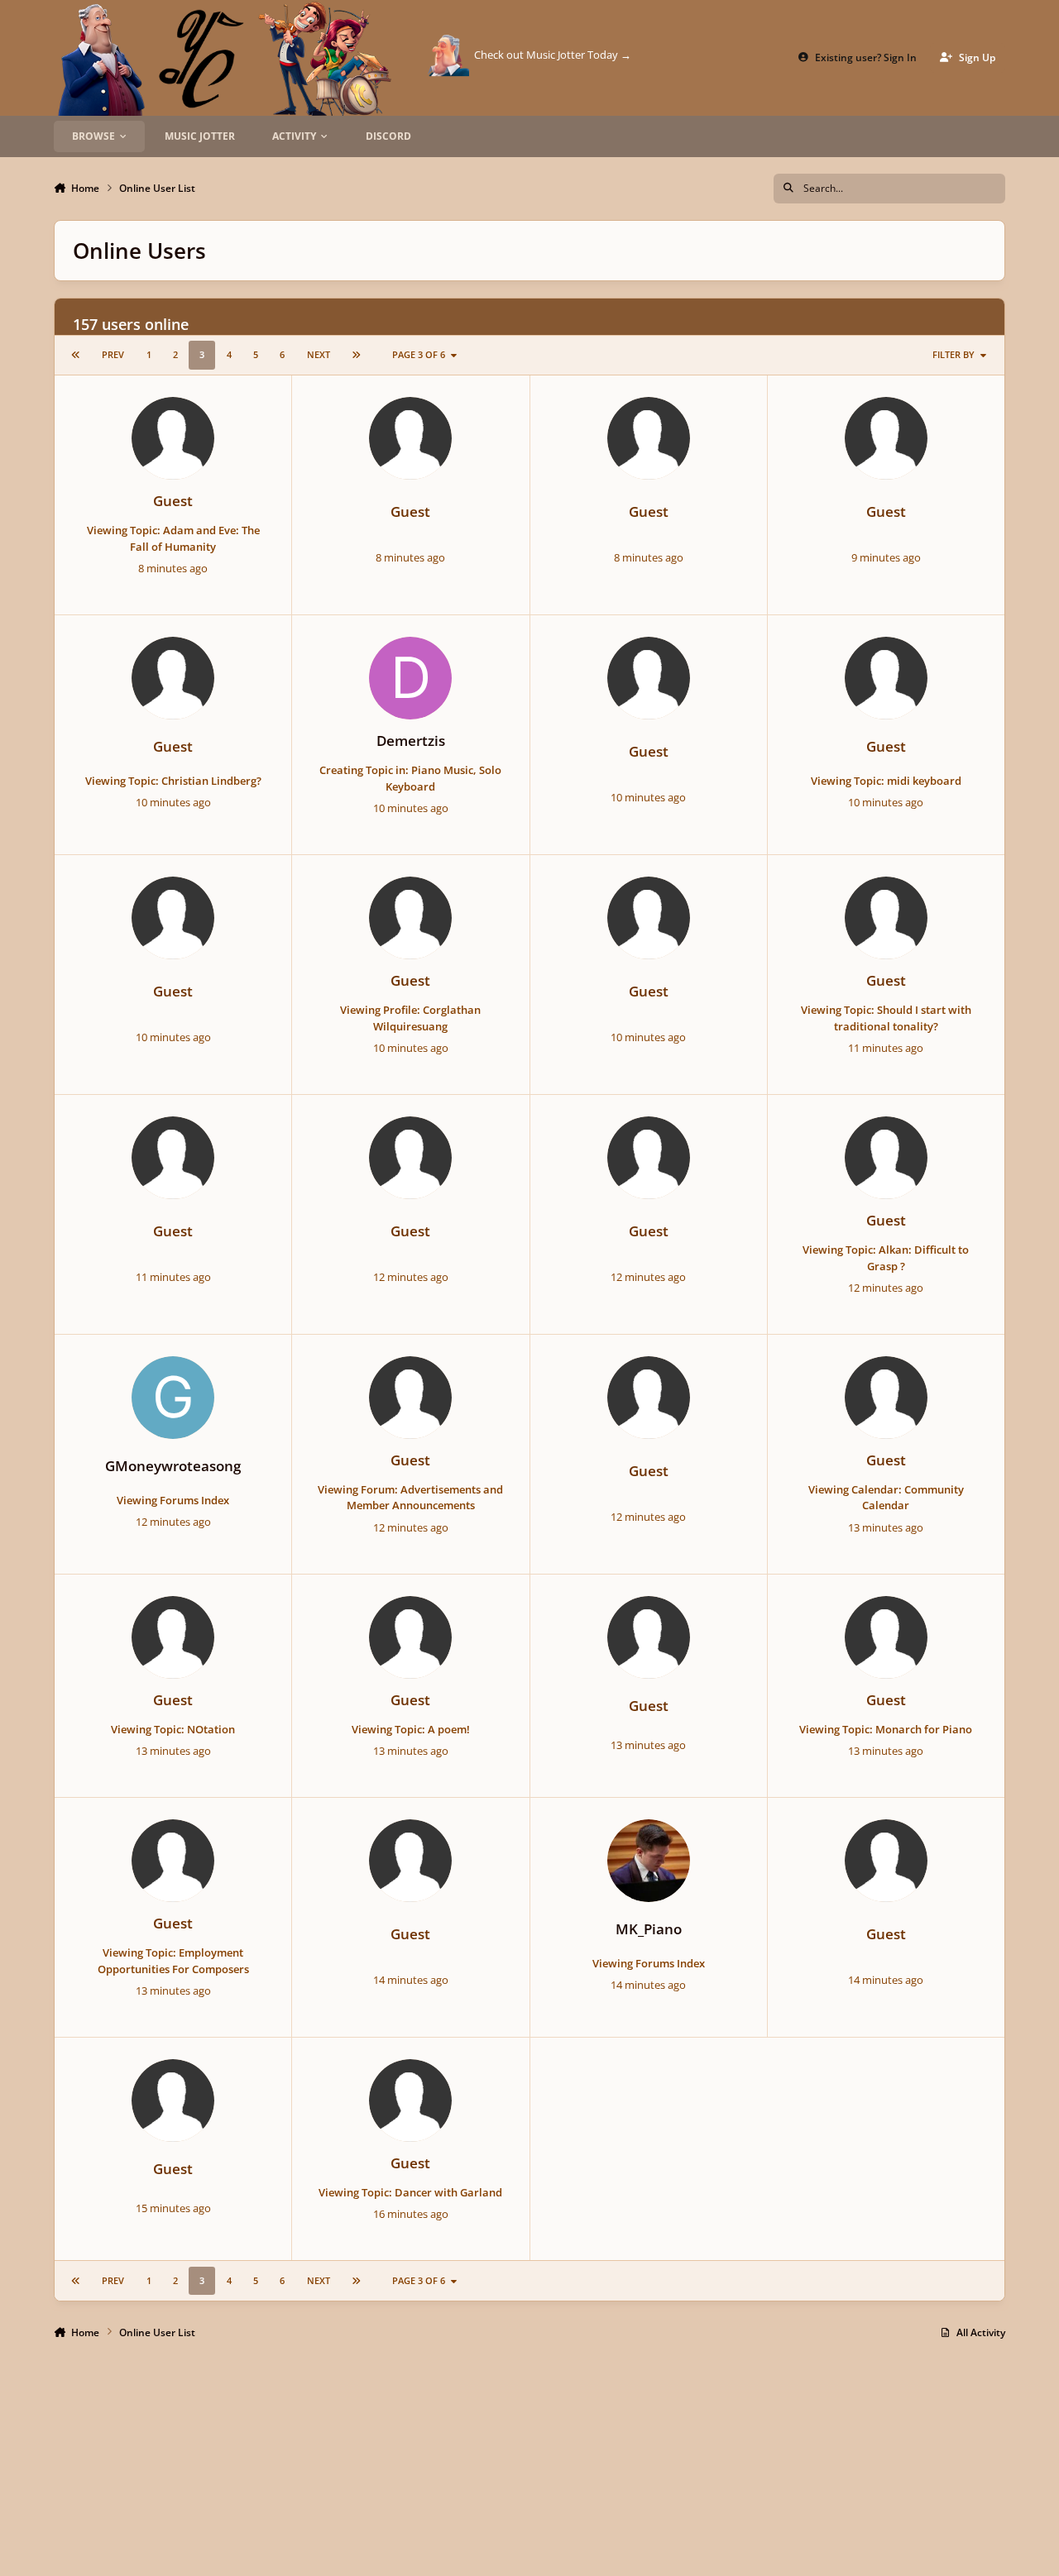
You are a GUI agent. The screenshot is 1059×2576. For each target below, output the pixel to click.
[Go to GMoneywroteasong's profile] (173, 1398)
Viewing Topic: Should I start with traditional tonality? (886, 1018)
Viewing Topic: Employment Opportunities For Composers (173, 1961)
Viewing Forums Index (173, 1500)
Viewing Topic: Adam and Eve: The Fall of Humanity (173, 538)
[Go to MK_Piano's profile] (649, 1861)
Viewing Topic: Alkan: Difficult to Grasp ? (886, 1258)
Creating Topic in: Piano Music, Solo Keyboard (410, 778)
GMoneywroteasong (173, 1466)
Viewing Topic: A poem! (411, 1729)
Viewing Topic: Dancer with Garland (410, 2192)
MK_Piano (649, 1929)
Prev (113, 354)
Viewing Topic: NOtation (173, 1729)
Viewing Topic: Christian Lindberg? (173, 781)
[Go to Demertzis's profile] (410, 678)
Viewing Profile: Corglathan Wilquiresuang (410, 1018)
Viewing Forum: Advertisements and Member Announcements (410, 1498)
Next (319, 354)
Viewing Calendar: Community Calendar (886, 1498)
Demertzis (411, 741)
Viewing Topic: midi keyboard (886, 781)
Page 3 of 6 (419, 354)
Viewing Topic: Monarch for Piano (886, 1729)
